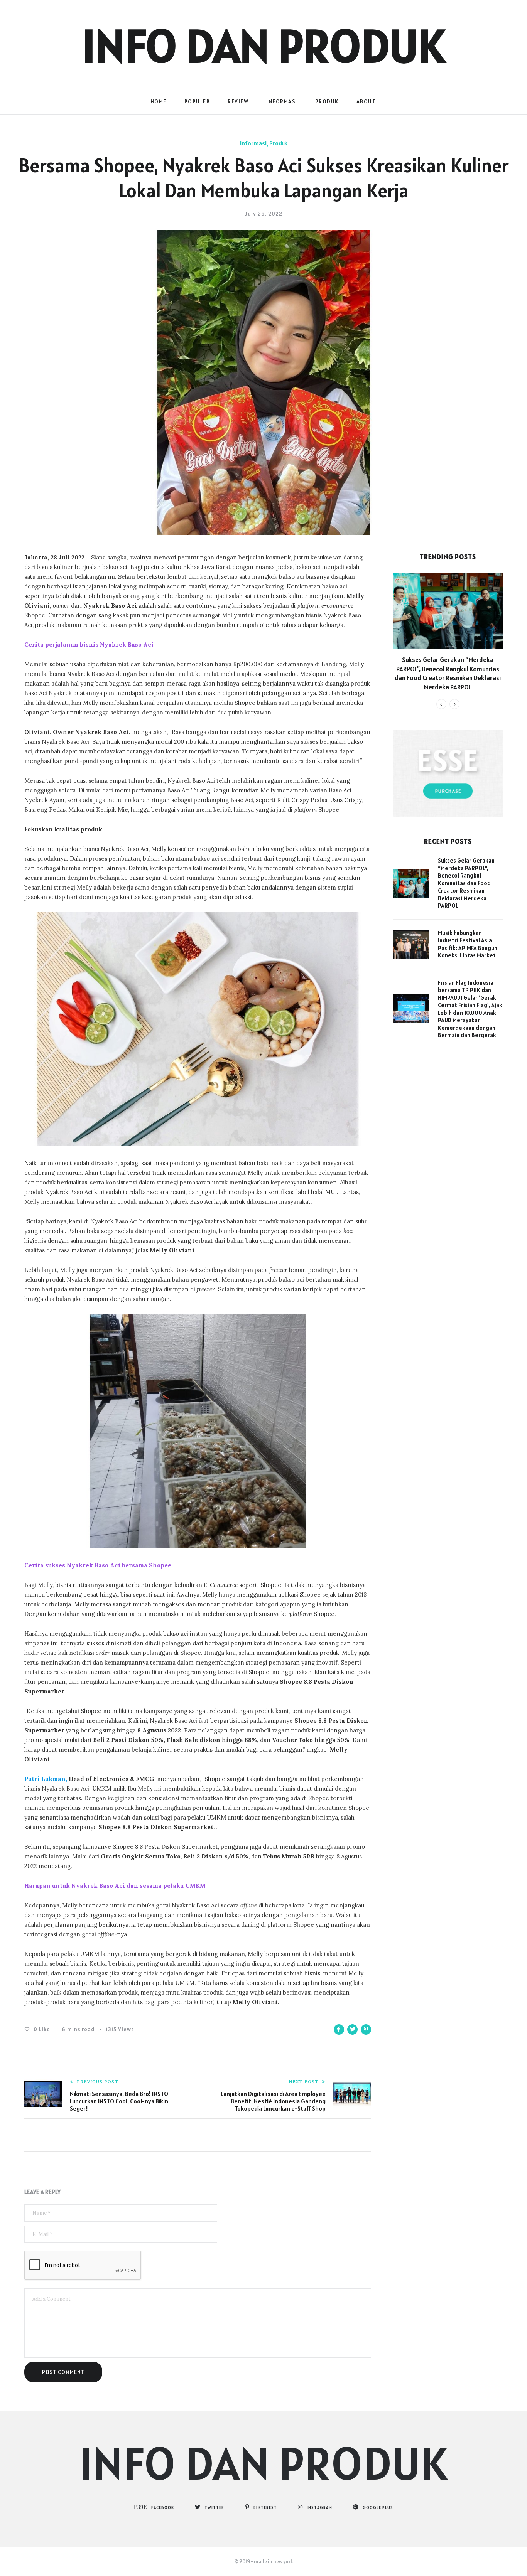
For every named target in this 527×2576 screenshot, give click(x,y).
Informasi (282, 101)
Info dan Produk (263, 45)
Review (238, 101)
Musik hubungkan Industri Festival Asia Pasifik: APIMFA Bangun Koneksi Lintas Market (468, 944)
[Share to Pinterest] (366, 2029)
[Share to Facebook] (339, 2029)
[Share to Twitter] (352, 2029)
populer (197, 101)
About (366, 101)
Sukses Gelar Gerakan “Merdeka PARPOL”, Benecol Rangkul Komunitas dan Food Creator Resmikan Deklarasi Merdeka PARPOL (448, 673)
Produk (327, 101)
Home (159, 101)
